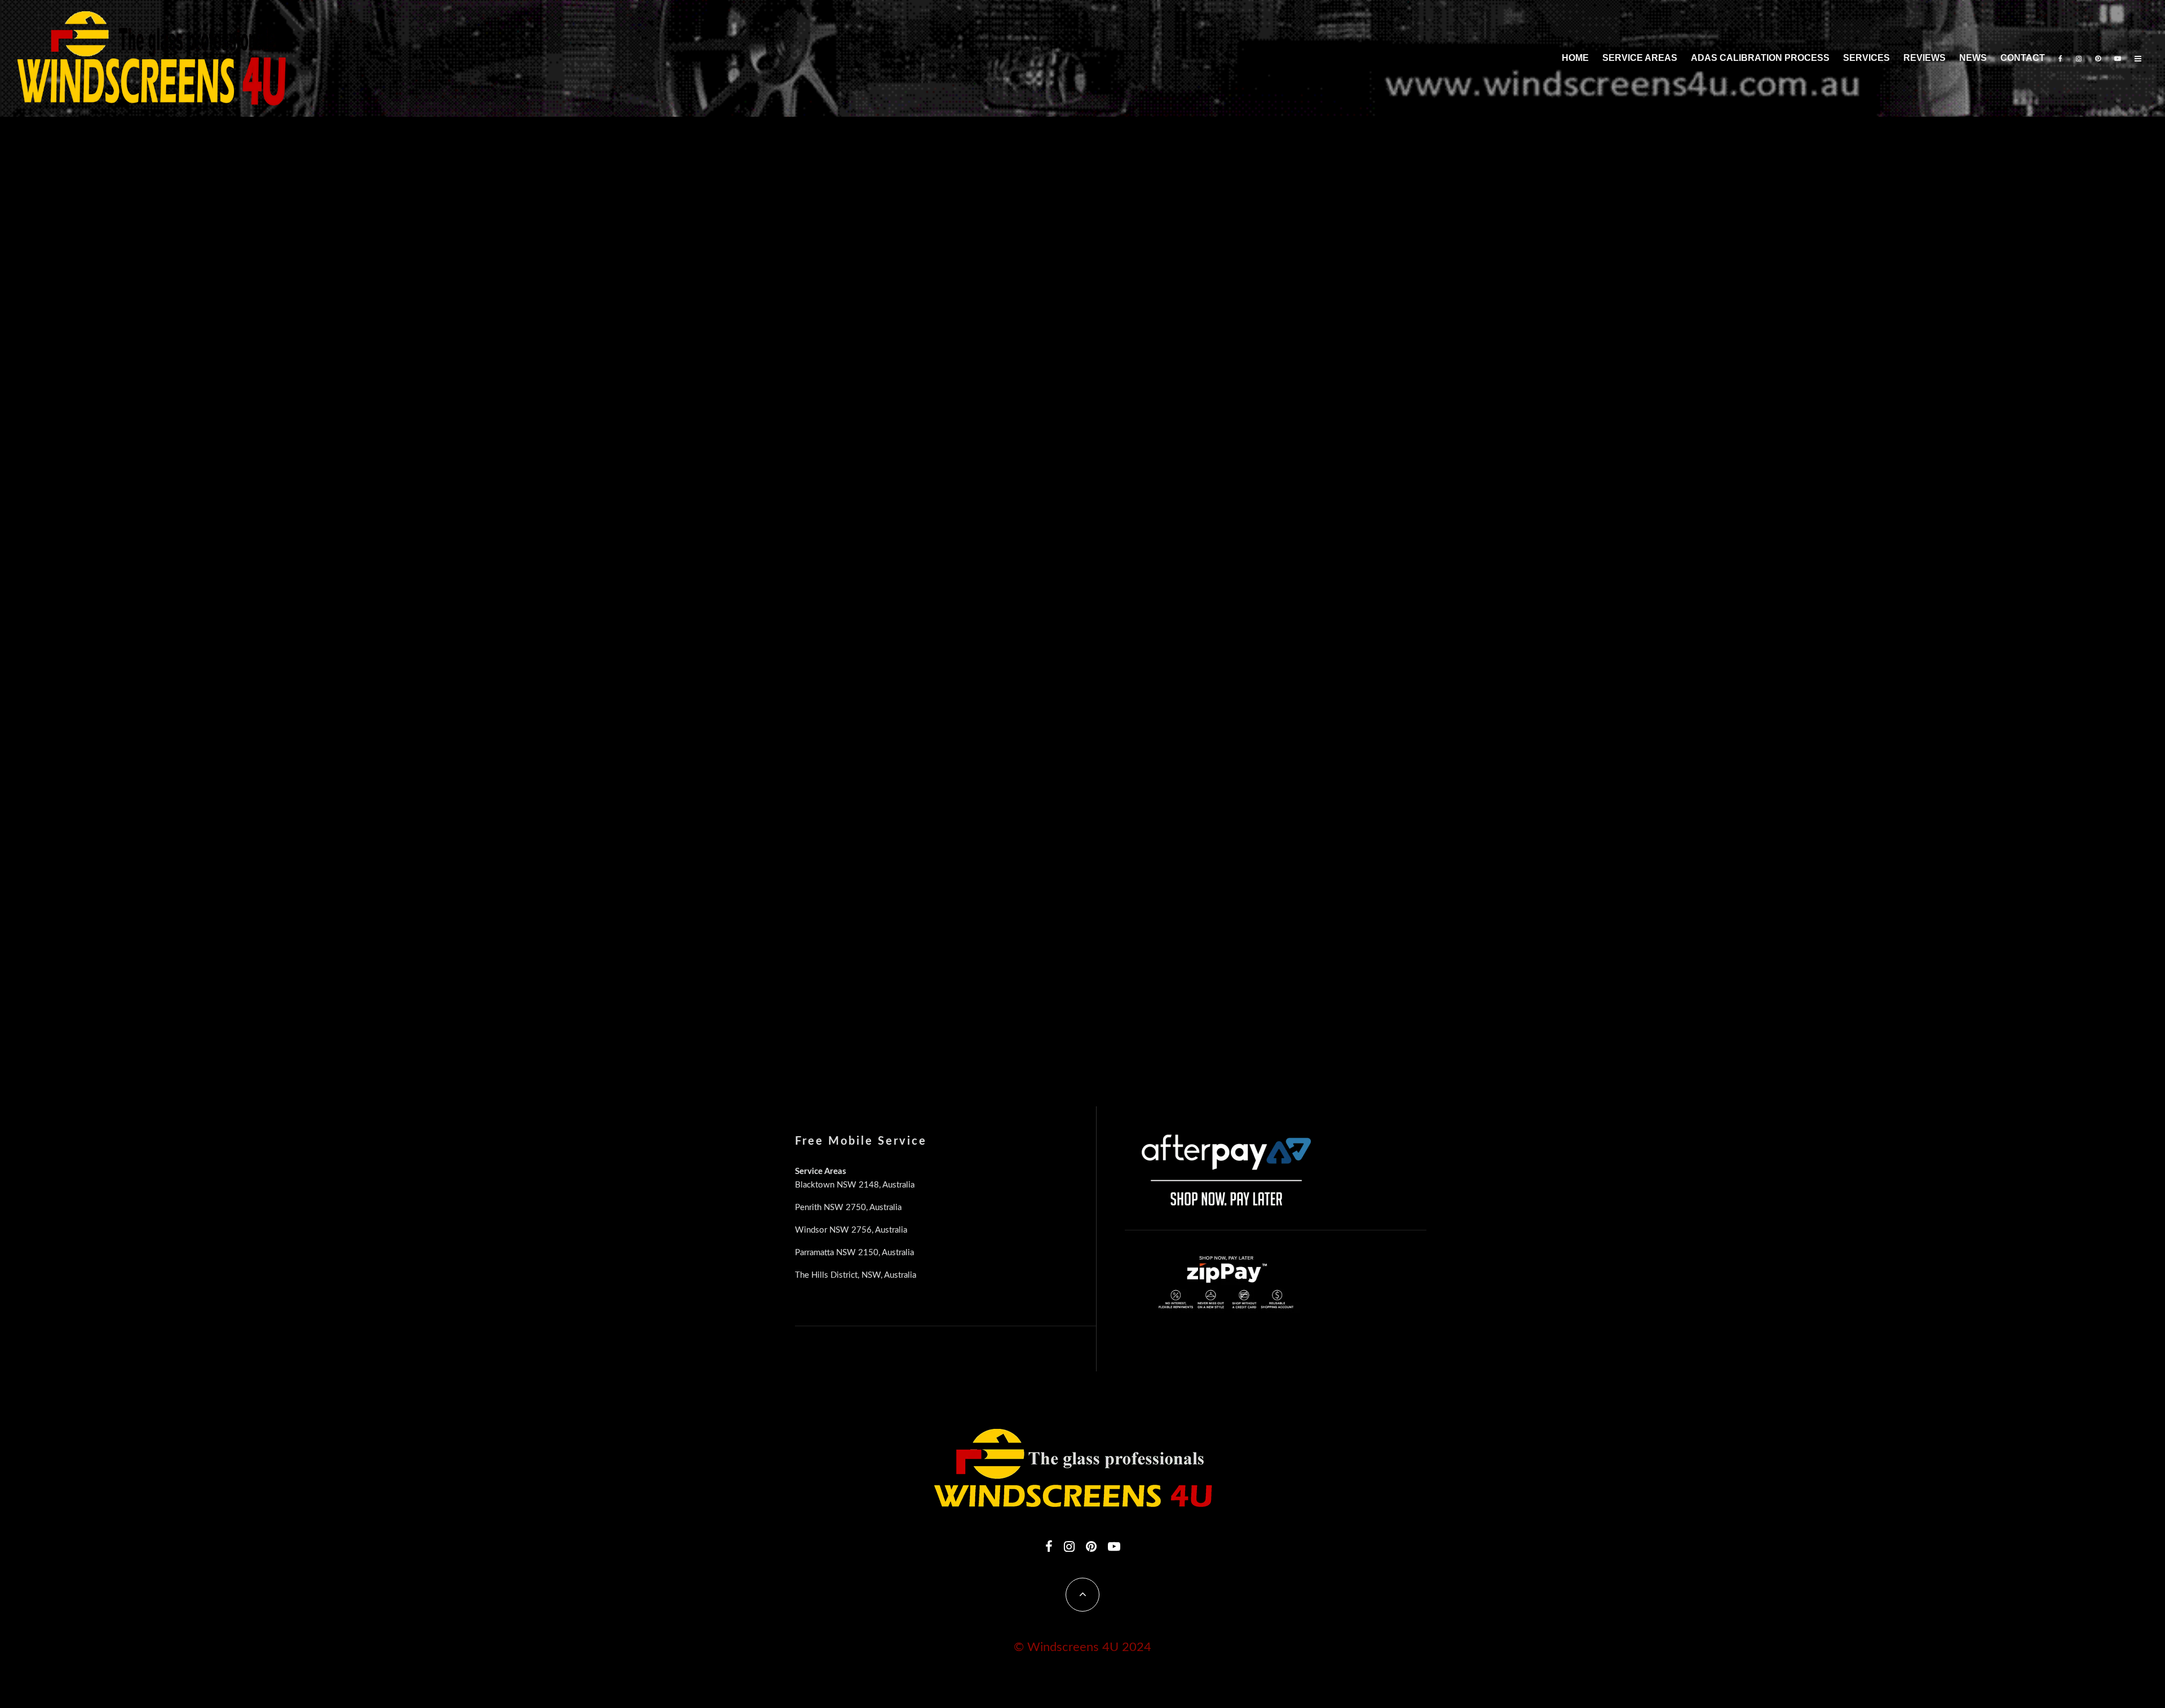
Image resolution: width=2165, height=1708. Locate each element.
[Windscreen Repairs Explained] (1081, 979)
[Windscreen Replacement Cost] (1081, 603)
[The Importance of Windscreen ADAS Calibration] (1302, 228)
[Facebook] (2060, 58)
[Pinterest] (2098, 58)
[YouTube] (2118, 58)
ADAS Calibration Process (1760, 58)
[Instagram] (2079, 58)
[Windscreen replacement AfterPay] (1081, 791)
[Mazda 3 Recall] (860, 979)
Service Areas (1640, 58)
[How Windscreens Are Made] (860, 791)
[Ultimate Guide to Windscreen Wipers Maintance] (860, 603)
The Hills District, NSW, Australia (856, 1275)
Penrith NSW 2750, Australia (848, 1208)
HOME (1575, 58)
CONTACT (2023, 58)
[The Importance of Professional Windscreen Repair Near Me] (1081, 228)
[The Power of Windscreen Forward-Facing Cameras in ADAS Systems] (1302, 415)
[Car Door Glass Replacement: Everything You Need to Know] (860, 228)
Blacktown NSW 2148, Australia (855, 1185)
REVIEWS (1925, 58)
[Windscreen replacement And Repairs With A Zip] (1302, 603)
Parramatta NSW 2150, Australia (854, 1253)
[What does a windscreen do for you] (1302, 979)
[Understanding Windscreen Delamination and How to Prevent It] (860, 415)
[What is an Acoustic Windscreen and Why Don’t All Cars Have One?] (1081, 415)
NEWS (1973, 58)
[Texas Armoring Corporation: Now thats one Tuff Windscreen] (1302, 791)
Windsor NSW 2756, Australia (851, 1230)
